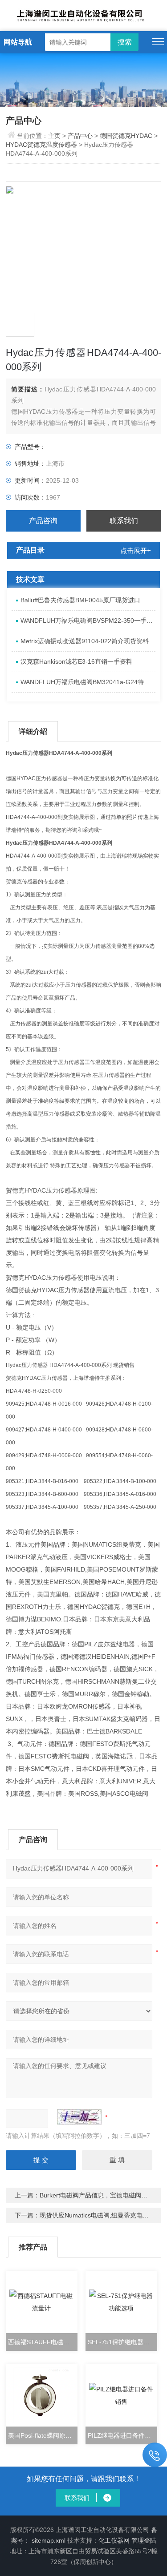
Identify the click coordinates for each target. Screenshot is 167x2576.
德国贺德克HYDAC (126, 136)
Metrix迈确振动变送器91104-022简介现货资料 (85, 641)
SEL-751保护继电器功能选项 (122, 2342)
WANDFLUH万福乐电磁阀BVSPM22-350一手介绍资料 (88, 621)
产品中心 (80, 136)
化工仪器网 (114, 2540)
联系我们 (124, 521)
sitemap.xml (49, 2540)
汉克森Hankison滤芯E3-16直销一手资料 (76, 661)
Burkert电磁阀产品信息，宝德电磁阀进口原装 (103, 2195)
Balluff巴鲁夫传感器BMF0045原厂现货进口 (80, 600)
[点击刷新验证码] (79, 2117)
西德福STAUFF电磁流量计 (43, 2342)
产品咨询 (43, 521)
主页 (55, 136)
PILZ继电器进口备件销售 (122, 2435)
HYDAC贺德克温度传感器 (41, 145)
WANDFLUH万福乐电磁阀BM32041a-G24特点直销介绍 (88, 682)
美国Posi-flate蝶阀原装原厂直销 (43, 2435)
